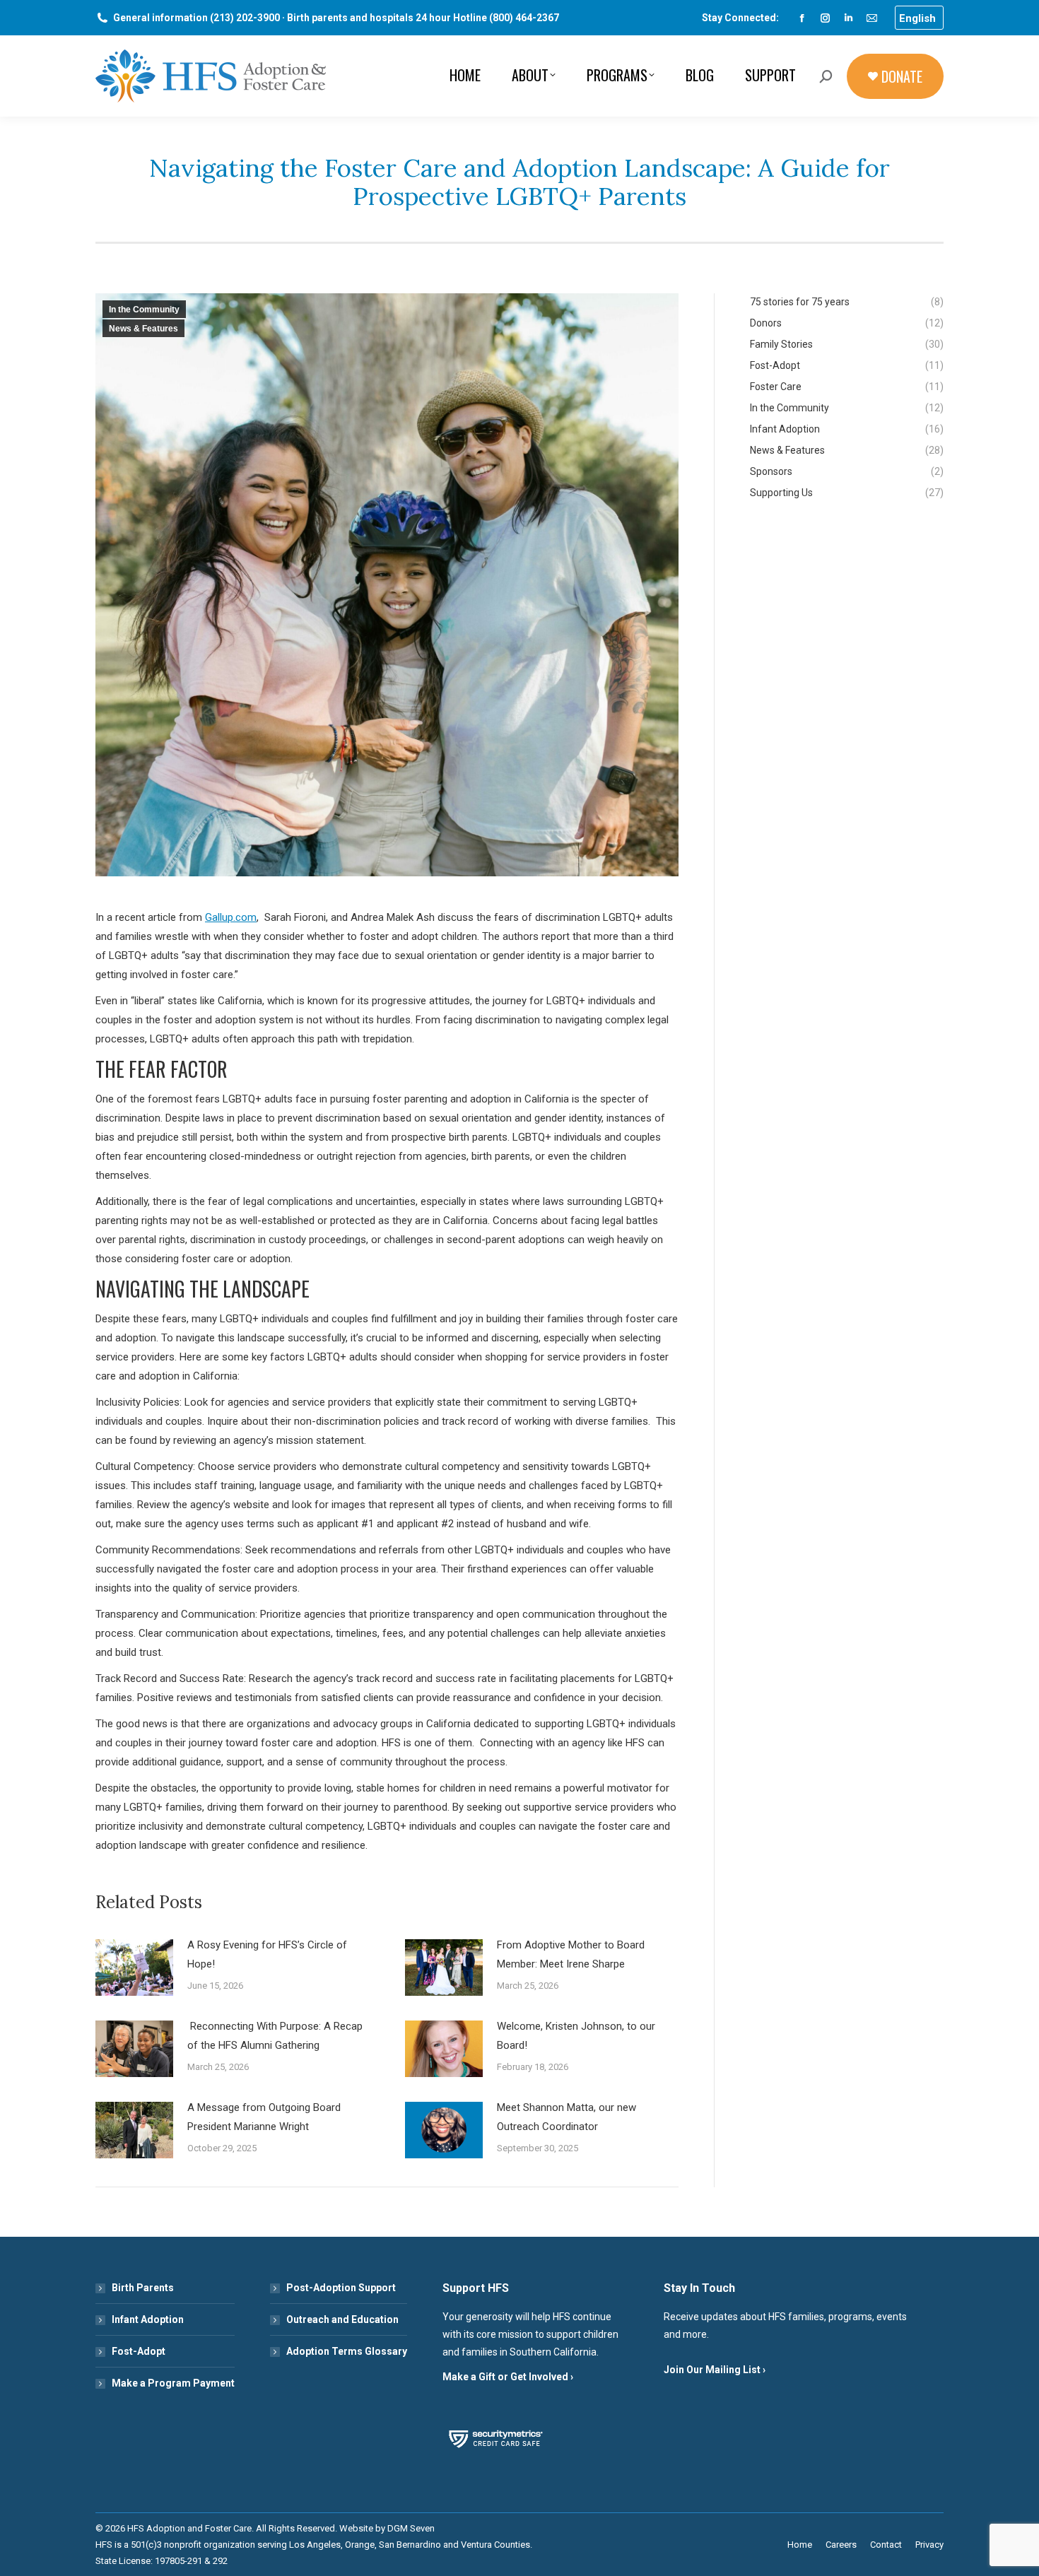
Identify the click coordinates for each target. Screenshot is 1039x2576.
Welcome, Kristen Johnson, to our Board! (576, 2036)
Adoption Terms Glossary (347, 2351)
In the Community (144, 310)
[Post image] (134, 1968)
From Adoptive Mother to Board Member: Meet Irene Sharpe (571, 1954)
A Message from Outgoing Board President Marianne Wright (264, 2117)
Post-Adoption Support (341, 2288)
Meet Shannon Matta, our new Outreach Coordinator (567, 2117)
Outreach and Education (342, 2319)
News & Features (143, 329)
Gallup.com (231, 917)
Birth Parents (143, 2288)
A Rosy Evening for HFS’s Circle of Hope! (267, 1954)
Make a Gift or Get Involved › (508, 2377)
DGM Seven (411, 2528)
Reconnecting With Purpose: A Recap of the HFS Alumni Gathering (275, 2036)
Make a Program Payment (173, 2383)
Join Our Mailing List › (715, 2370)
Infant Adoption (148, 2319)
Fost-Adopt (139, 2351)
